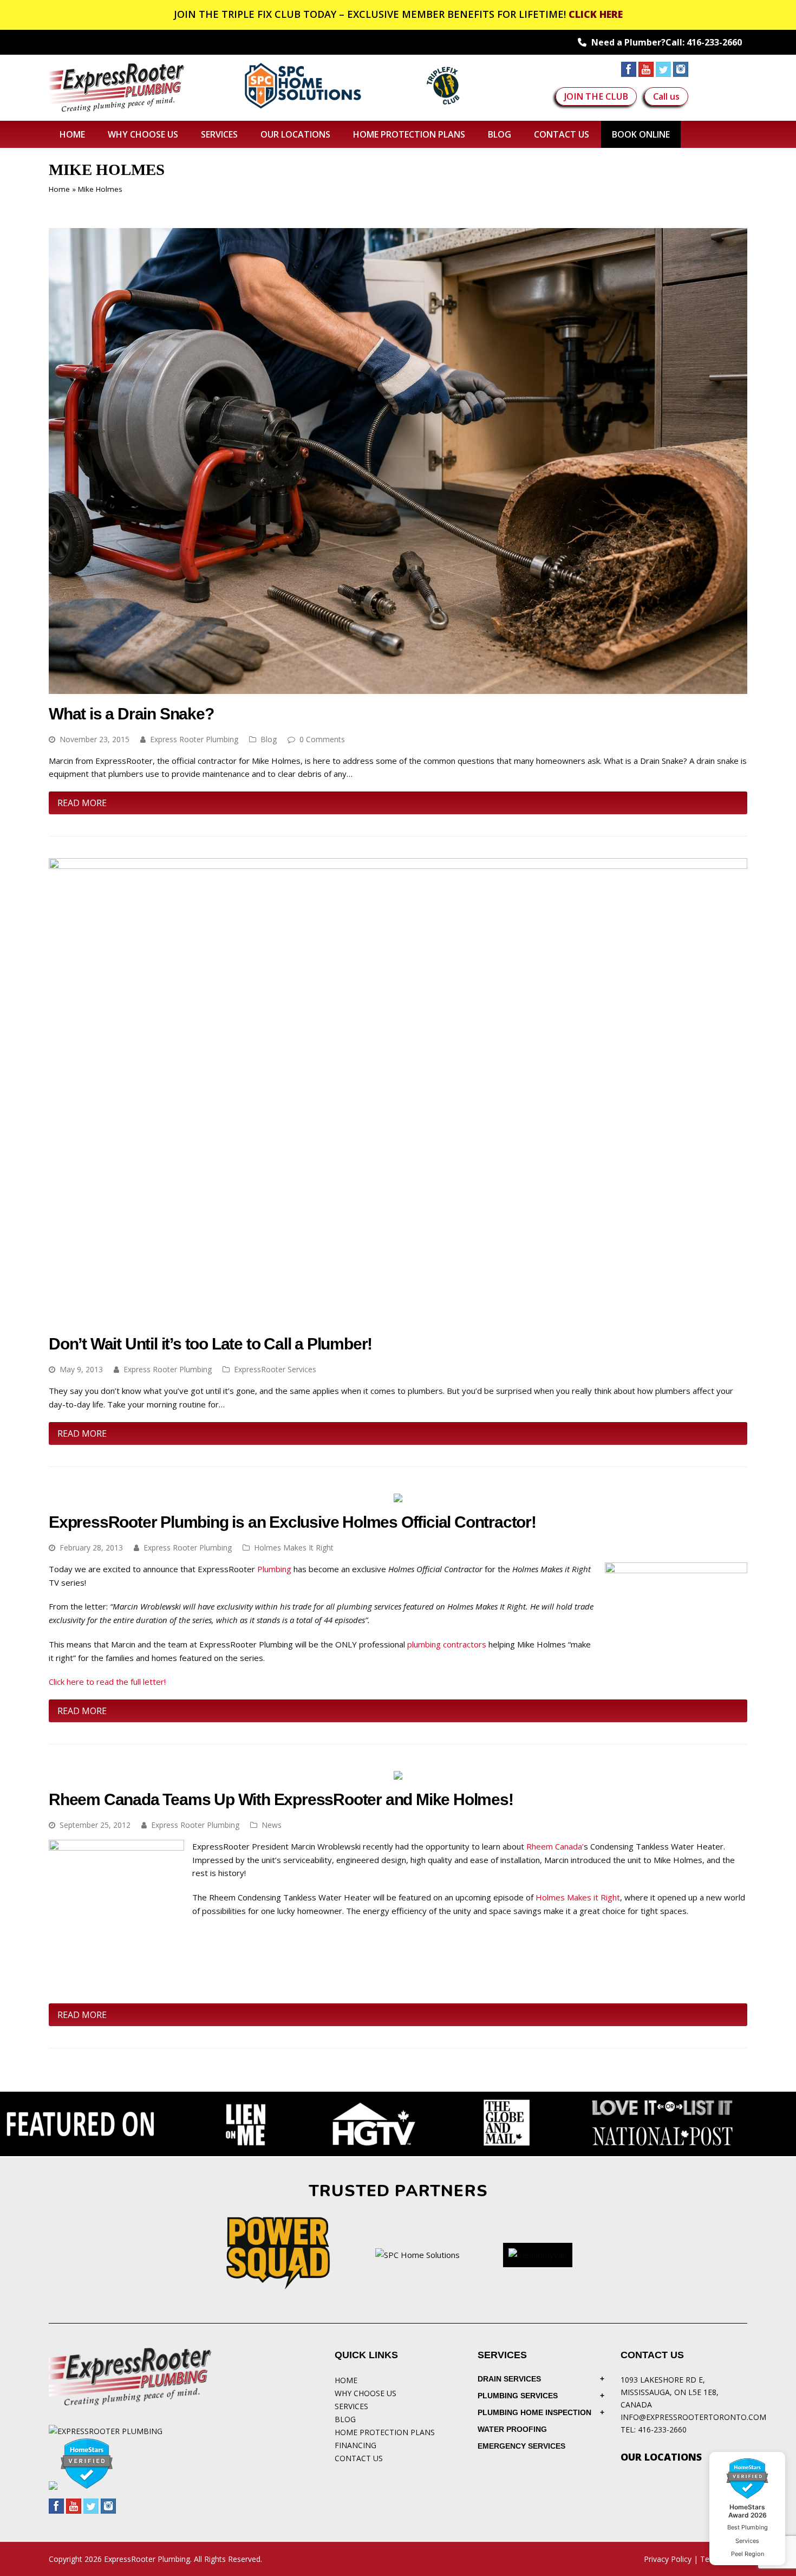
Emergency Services (521, 2446)
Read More (82, 803)
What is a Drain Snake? (131, 714)
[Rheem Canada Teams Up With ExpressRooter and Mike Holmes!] (398, 1773)
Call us (666, 96)
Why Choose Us (366, 2393)
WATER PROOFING (512, 2429)
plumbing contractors (447, 1644)
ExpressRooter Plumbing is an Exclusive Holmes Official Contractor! (292, 1522)
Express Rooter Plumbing (194, 739)
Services (351, 2406)
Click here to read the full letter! (107, 1682)
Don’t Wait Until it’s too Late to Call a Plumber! (210, 1344)
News (272, 1825)
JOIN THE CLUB (596, 96)
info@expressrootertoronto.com (693, 2417)
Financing (355, 2445)
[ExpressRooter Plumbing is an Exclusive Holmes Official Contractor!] (398, 1495)
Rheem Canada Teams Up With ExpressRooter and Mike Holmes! (281, 1799)
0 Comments (322, 739)
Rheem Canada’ (555, 1846)
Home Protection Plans (385, 2432)
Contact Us (359, 2458)
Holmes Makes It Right (294, 1547)
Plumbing (274, 1569)
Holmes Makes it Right (578, 1897)
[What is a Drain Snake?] (398, 687)
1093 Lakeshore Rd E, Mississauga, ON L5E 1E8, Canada (670, 2392)
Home (59, 189)
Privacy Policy (668, 2559)
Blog (269, 739)
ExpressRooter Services (275, 1369)
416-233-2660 (714, 42)
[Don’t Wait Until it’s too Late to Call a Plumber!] (398, 1318)
